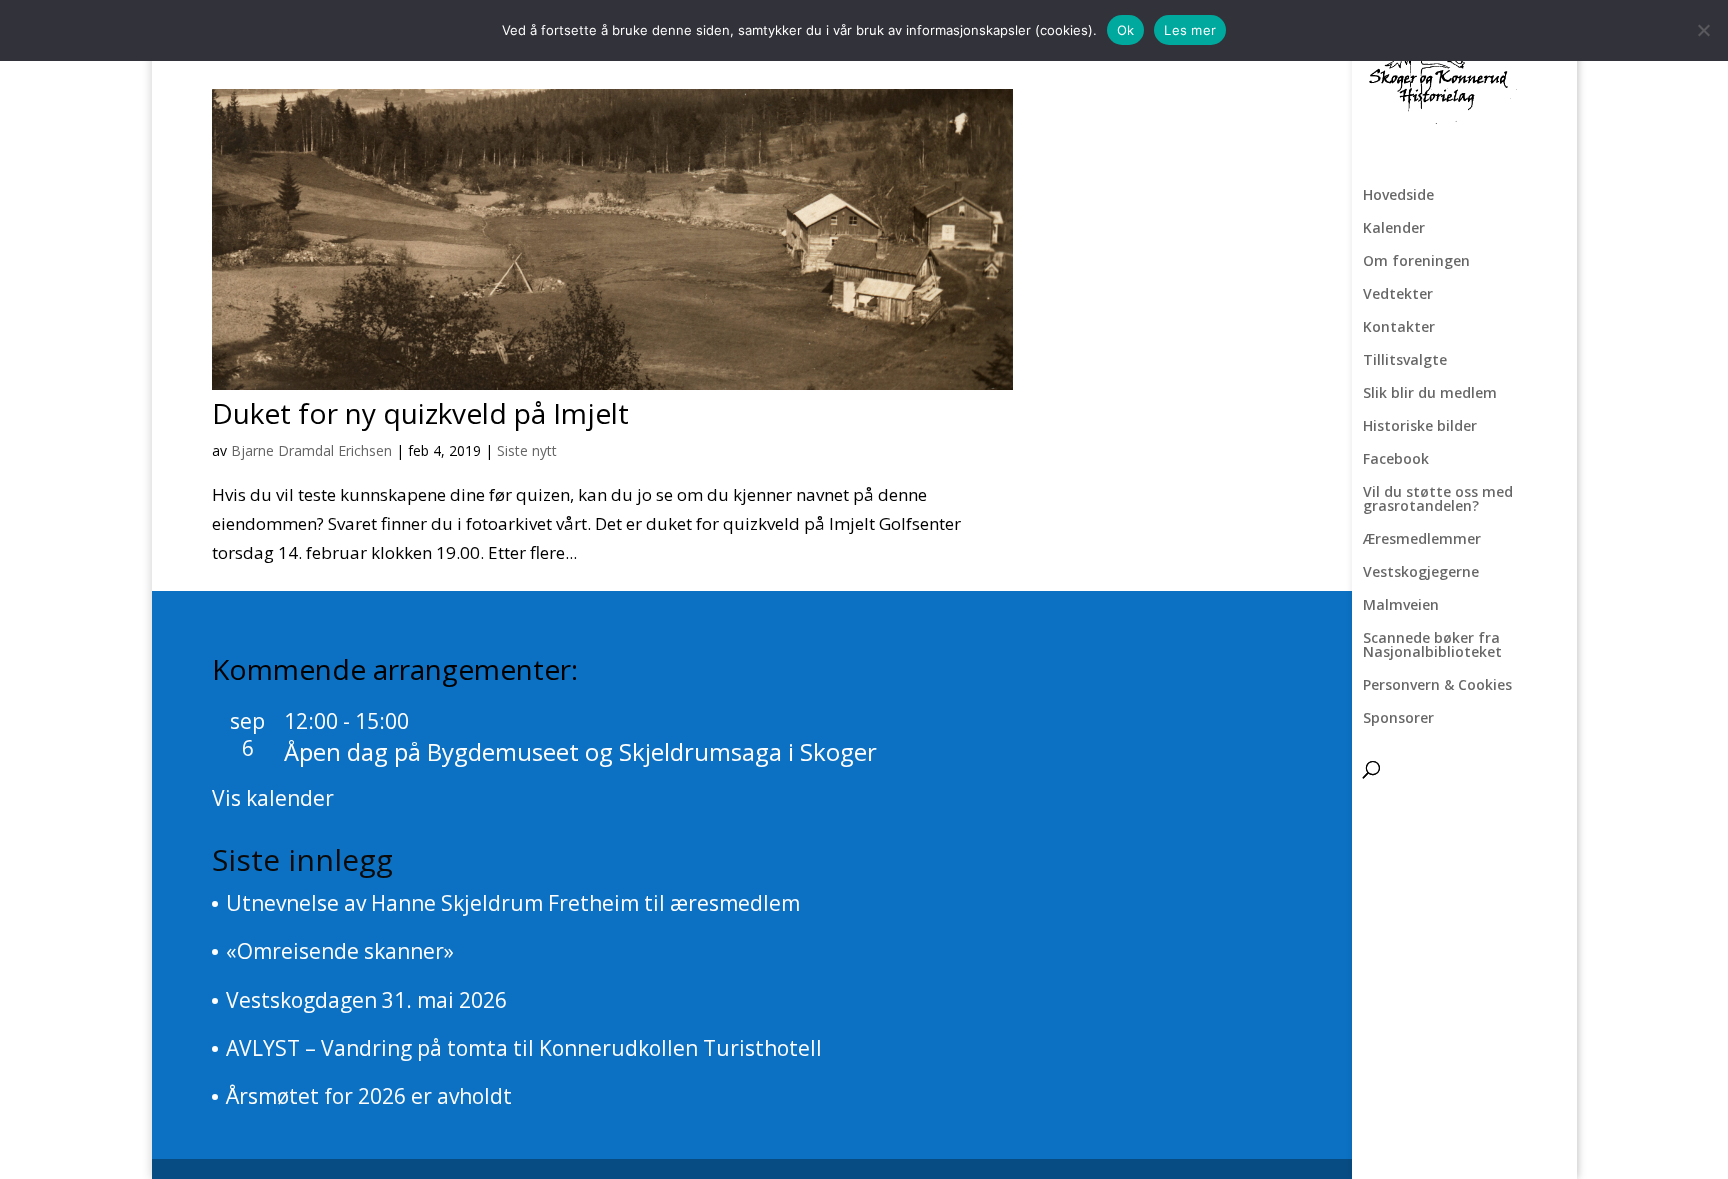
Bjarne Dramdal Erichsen (311, 450)
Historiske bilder (1420, 427)
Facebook (1396, 460)
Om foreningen (1416, 262)
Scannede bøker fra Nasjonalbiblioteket (1432, 646)
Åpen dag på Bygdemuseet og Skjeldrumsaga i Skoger (580, 751)
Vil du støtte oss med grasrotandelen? (1438, 500)
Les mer (1190, 30)
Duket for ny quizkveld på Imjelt (420, 413)
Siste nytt (527, 450)
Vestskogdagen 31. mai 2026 (366, 1000)
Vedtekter (1398, 295)
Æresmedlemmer (1422, 540)
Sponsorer (1398, 719)
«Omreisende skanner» (340, 951)
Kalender (1394, 229)
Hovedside (1398, 196)
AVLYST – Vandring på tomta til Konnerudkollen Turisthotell (524, 1048)
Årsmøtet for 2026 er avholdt (369, 1096)
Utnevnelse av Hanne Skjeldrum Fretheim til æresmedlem (513, 903)
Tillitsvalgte (1405, 361)
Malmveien (1401, 606)
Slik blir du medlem (1430, 394)
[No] (1703, 30)
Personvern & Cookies (1437, 686)
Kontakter (1399, 328)
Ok (1126, 30)
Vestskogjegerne (1421, 573)
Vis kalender (273, 798)
